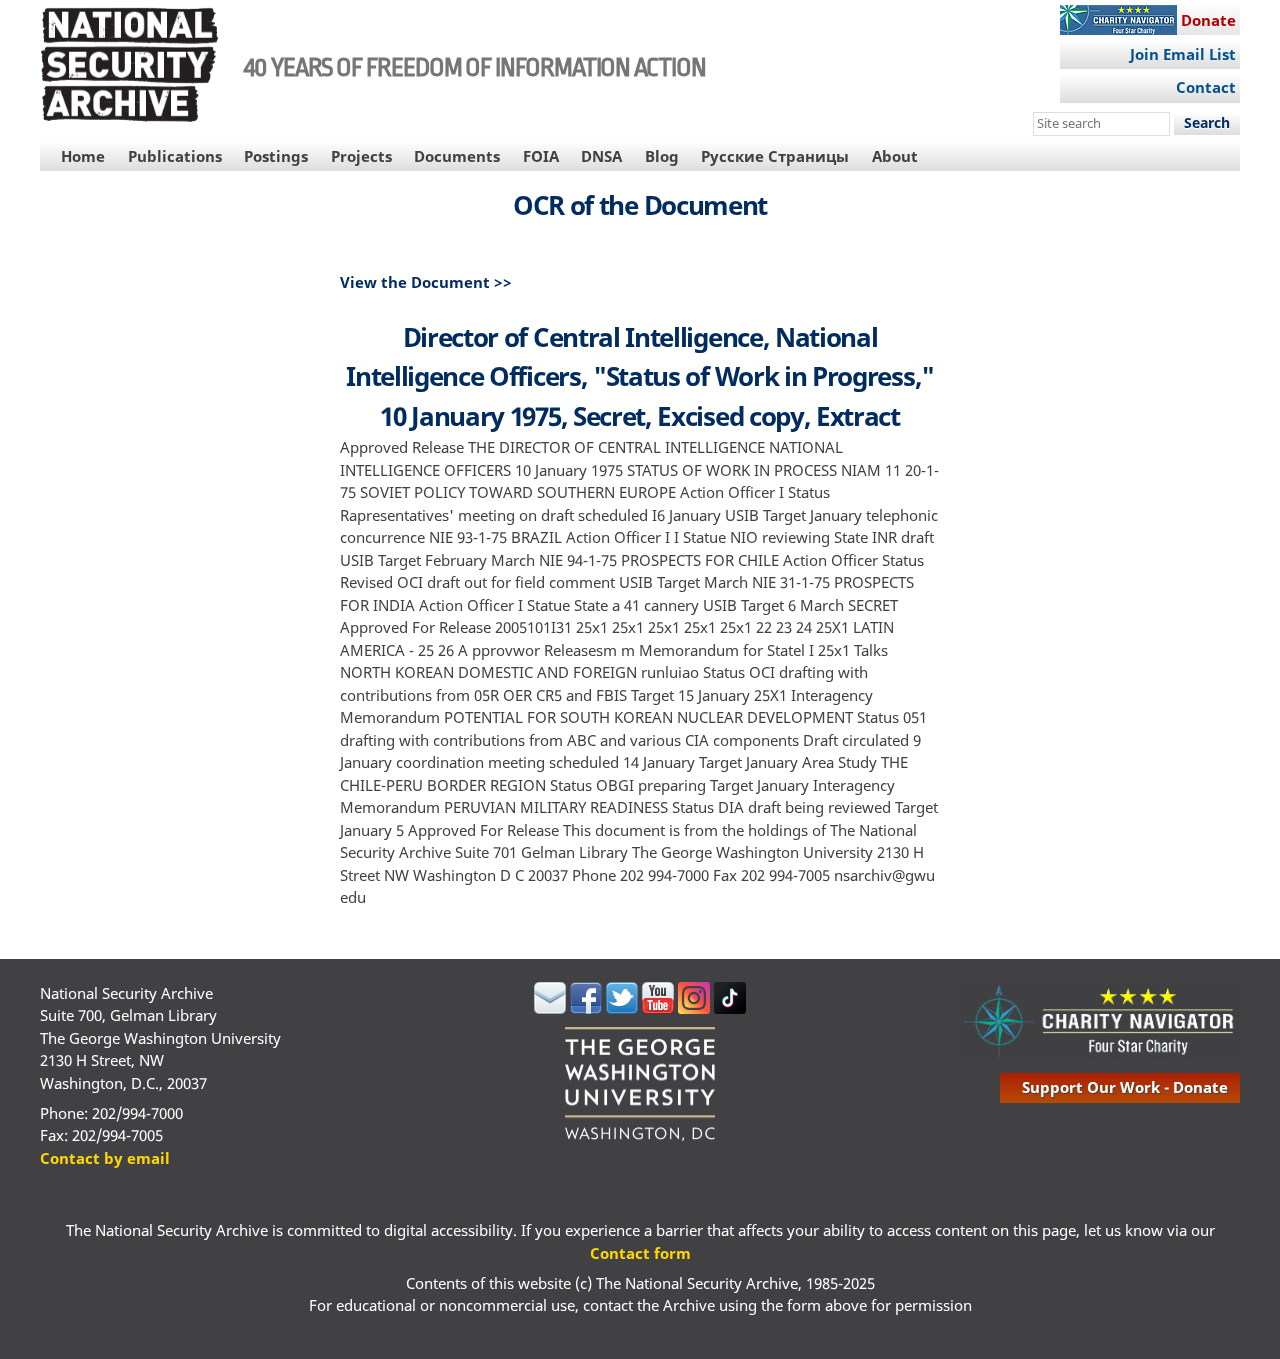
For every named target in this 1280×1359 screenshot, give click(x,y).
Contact (1206, 87)
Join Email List (1183, 54)
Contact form (640, 1253)
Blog (662, 156)
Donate (1208, 20)
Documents (457, 156)
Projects (361, 156)
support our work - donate (1125, 1087)
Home (83, 156)
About (895, 156)
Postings (276, 156)
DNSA (601, 156)
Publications (175, 156)
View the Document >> (426, 282)
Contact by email (105, 1158)
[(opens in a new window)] (550, 1008)
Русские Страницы (775, 156)
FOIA (541, 156)
